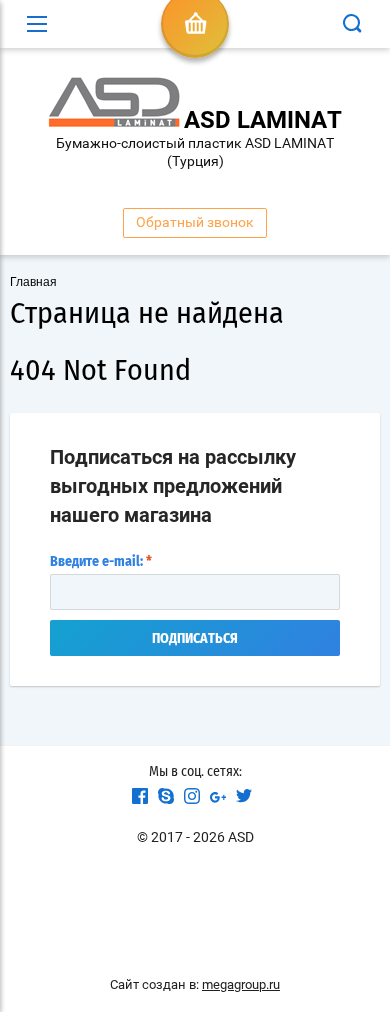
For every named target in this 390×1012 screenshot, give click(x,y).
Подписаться (195, 639)
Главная (33, 282)
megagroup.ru (241, 984)
